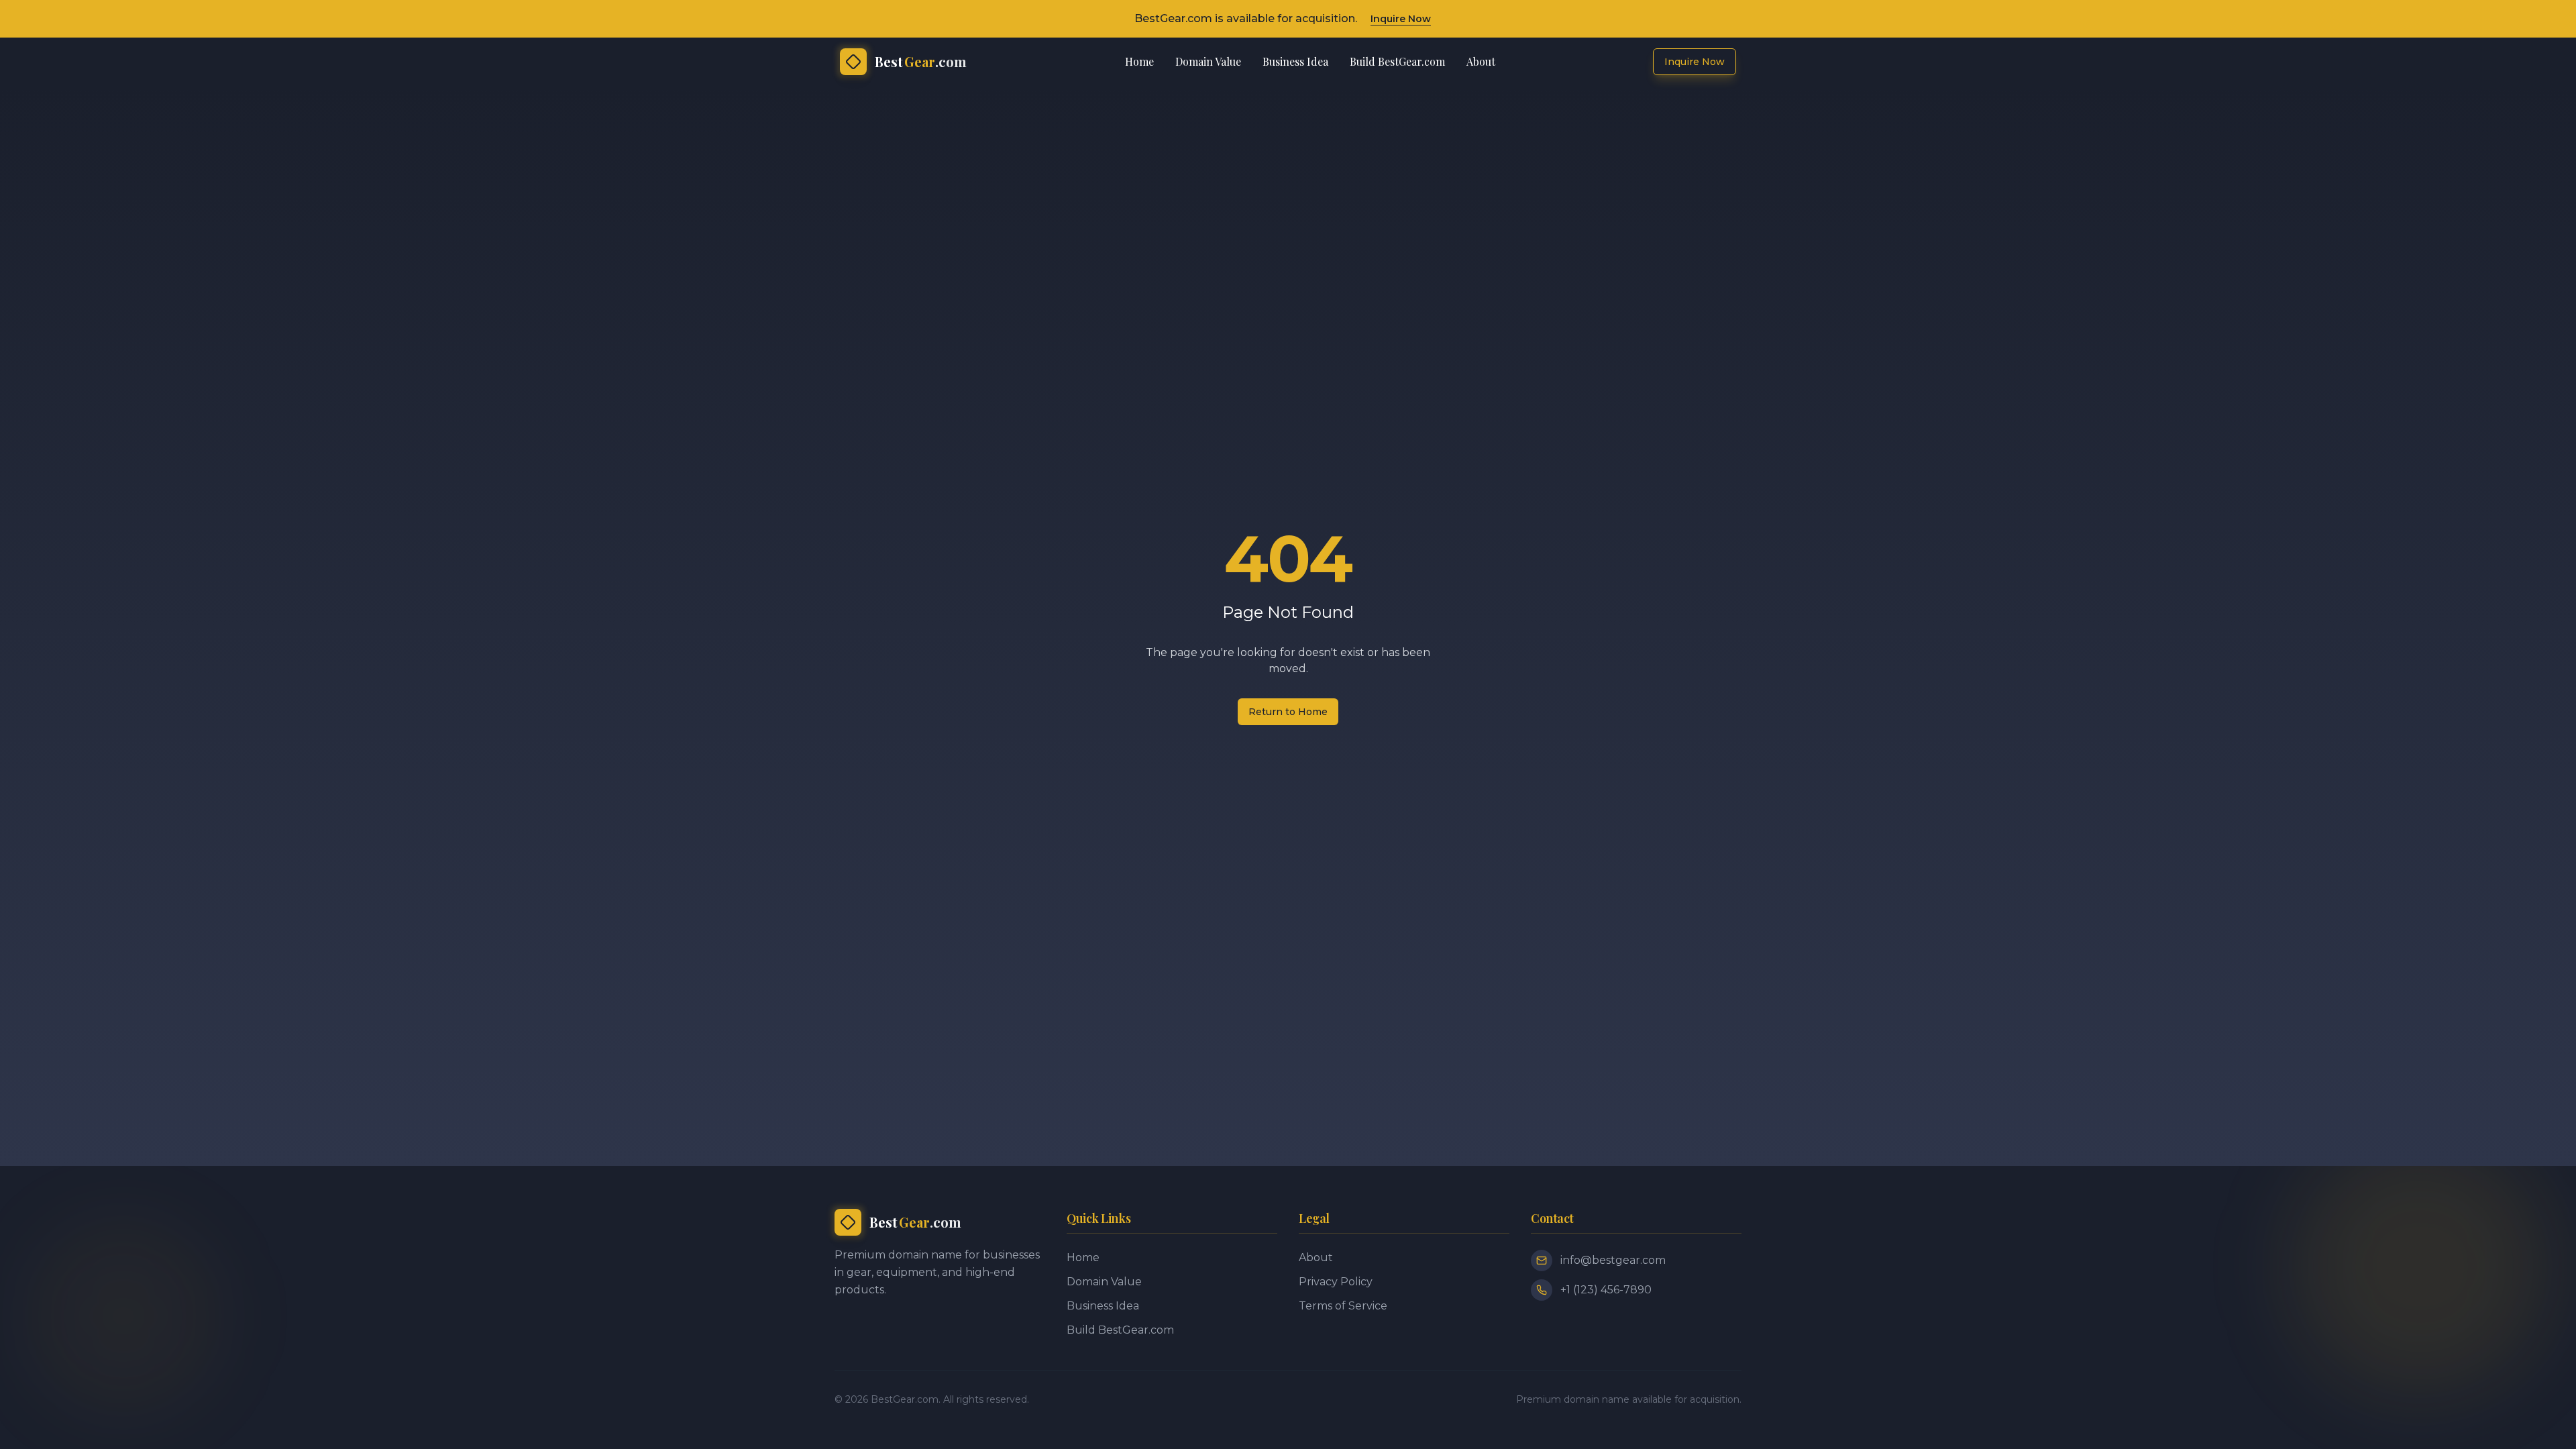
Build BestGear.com (1397, 61)
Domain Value (1208, 61)
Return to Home (1288, 712)
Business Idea (1295, 61)
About (1481, 61)
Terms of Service (1343, 1306)
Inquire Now (1401, 19)
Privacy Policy (1336, 1282)
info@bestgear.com (1613, 1260)
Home (1139, 61)
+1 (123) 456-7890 (1606, 1290)
